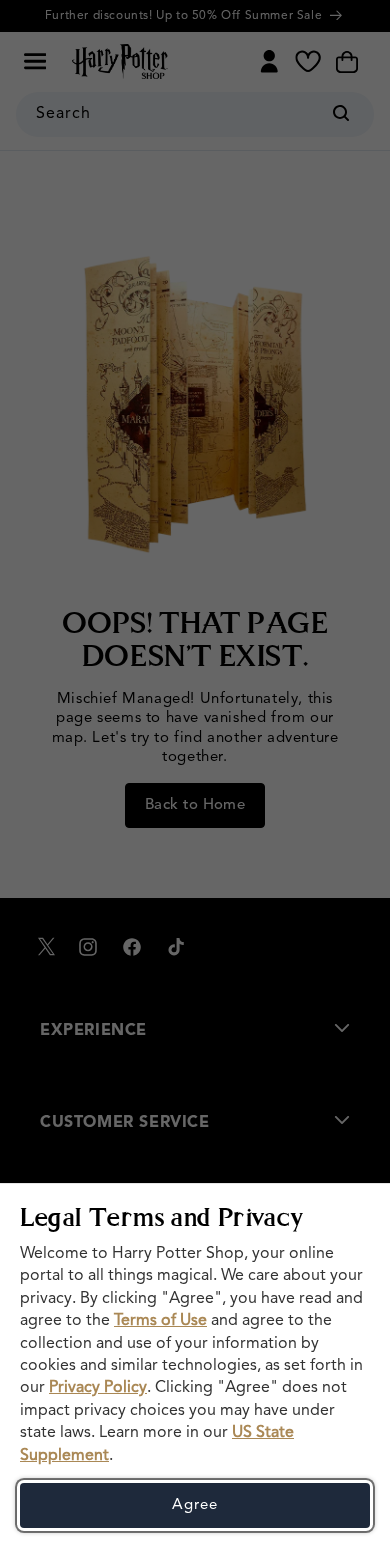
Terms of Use (160, 1321)
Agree (195, 1505)
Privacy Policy (98, 1388)
